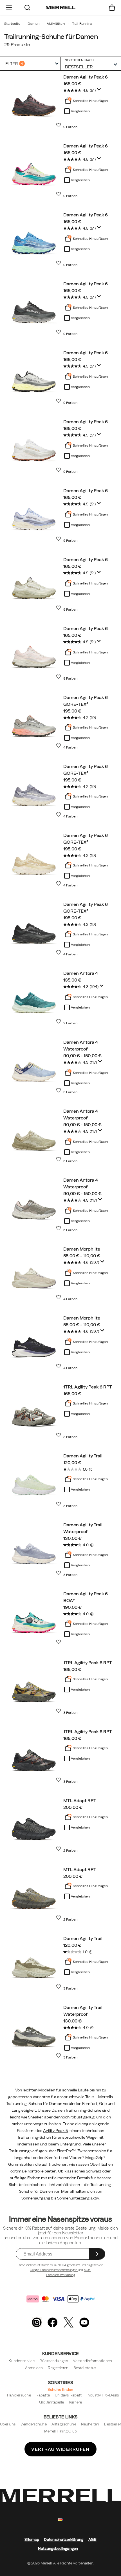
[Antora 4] (34, 996)
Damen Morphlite (82, 1249)
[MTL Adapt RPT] (34, 1824)
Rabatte (43, 2395)
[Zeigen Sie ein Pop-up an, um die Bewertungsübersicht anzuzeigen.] (100, 91)
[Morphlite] (34, 1272)
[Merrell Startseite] (61, 8)
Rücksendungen (54, 2361)
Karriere (75, 2402)
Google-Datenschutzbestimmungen (54, 2270)
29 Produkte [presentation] (17, 44)
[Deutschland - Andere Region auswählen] (60, 2520)
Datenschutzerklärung (61, 2275)
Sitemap (32, 2540)
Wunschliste (59, 125)
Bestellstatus (85, 2368)
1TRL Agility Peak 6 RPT (88, 1387)
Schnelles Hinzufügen (90, 101)
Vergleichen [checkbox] (80, 111)
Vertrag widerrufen (60, 2449)
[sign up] (97, 2254)
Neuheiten (90, 2424)
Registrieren (58, 2368)
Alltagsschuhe (64, 2424)
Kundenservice (22, 2361)
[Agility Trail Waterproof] (34, 1548)
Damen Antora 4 (81, 973)
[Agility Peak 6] (34, 100)
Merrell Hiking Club (61, 2431)
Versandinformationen (92, 2361)
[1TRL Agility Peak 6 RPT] (34, 1410)
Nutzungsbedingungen (58, 2549)
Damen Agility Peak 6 (86, 77)
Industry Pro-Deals (103, 2395)
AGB (87, 2270)
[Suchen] (27, 7)
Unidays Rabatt (68, 2395)
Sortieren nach (80, 60)
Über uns (8, 2424)
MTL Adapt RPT (80, 1800)
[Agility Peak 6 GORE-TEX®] (34, 721)
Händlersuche (19, 2395)
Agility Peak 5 (55, 2131)
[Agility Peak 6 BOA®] (34, 1617)
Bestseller (113, 2424)
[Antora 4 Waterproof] (34, 1065)
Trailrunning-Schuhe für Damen (51, 36)
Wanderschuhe (34, 2424)
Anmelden (34, 2368)
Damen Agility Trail (83, 1456)
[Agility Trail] (34, 1479)
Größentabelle (51, 2402)
